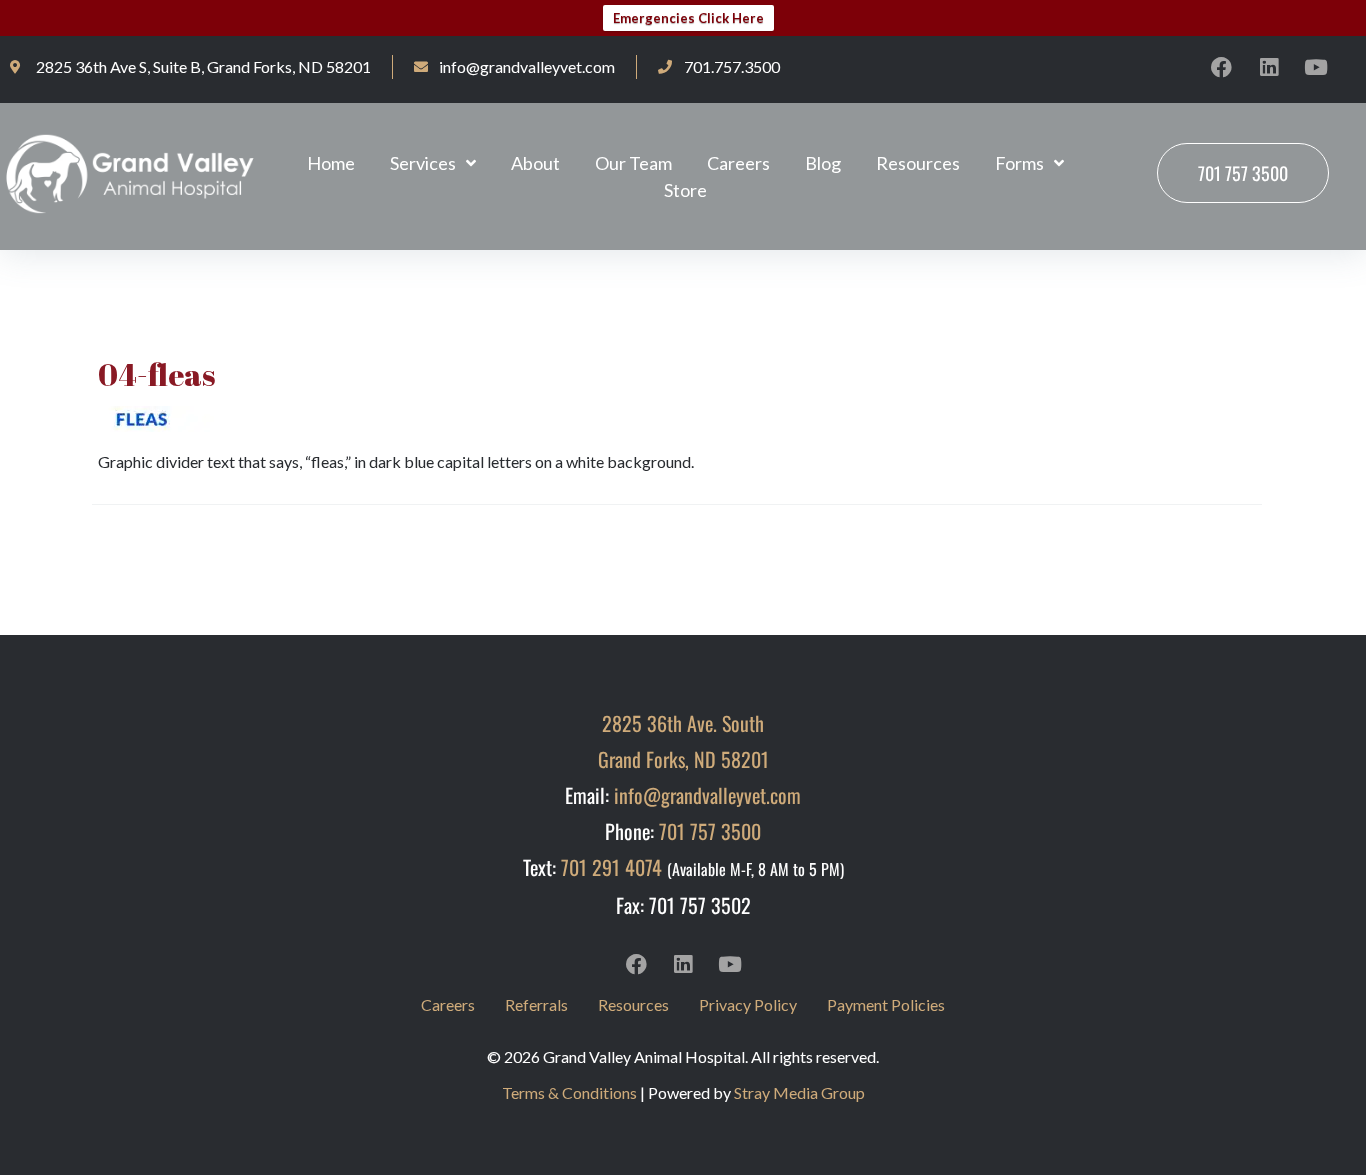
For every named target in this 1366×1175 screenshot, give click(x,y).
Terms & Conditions (569, 1092)
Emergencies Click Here (688, 18)
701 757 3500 (710, 831)
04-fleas (156, 374)
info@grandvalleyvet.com (707, 795)
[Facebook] (1222, 67)
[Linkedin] (1269, 67)
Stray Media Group (799, 1092)
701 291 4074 (611, 867)
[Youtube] (1316, 67)
